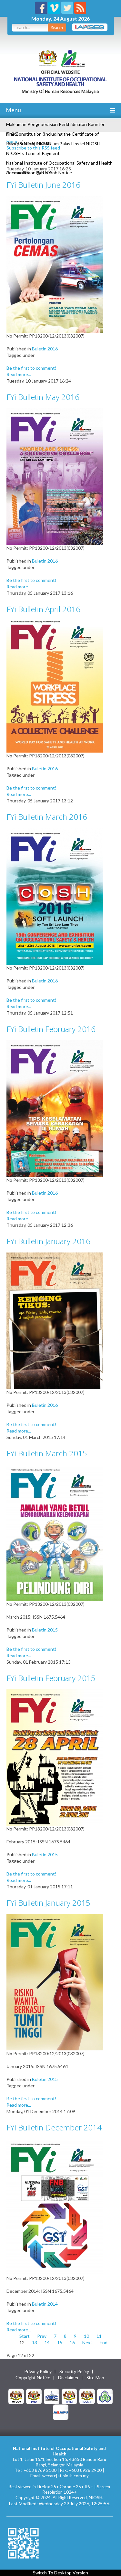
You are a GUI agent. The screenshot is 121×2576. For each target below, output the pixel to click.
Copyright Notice (33, 2378)
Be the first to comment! (31, 368)
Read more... (19, 374)
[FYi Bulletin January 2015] (55, 1982)
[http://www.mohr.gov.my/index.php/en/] (69, 2396)
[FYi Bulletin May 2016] (55, 476)
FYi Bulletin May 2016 (43, 397)
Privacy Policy (38, 2372)
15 (60, 2342)
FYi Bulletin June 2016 (43, 185)
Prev (42, 2336)
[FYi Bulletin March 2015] (55, 1532)
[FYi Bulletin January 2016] (55, 1320)
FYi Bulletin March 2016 (47, 817)
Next (87, 2342)
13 (35, 2342)
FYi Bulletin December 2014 (54, 2127)
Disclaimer (68, 2378)
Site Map (95, 2378)
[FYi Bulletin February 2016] (55, 1108)
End (104, 2342)
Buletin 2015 (45, 1630)
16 (72, 2342)
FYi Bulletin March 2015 (47, 1453)
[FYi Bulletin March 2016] (55, 896)
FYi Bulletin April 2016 (43, 609)
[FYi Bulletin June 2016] (55, 264)
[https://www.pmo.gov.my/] (34, 2396)
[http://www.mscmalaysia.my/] (52, 2396)
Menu (13, 110)
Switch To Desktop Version (60, 2573)
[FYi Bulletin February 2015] (55, 1757)
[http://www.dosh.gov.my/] (87, 2396)
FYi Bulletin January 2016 (48, 1241)
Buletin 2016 (45, 349)
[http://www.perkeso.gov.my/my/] (105, 2396)
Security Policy (74, 2372)
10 (86, 2336)
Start (25, 2336)
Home (12, 141)
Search (57, 27)
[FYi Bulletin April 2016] (55, 686)
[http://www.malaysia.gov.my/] (16, 2396)
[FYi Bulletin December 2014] (55, 2206)
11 (99, 2336)
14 (47, 2342)
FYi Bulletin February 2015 (51, 1678)
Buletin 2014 (45, 2304)
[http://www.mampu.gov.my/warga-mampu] (61, 2412)
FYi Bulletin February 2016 (51, 1029)
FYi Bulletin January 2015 (48, 1903)
